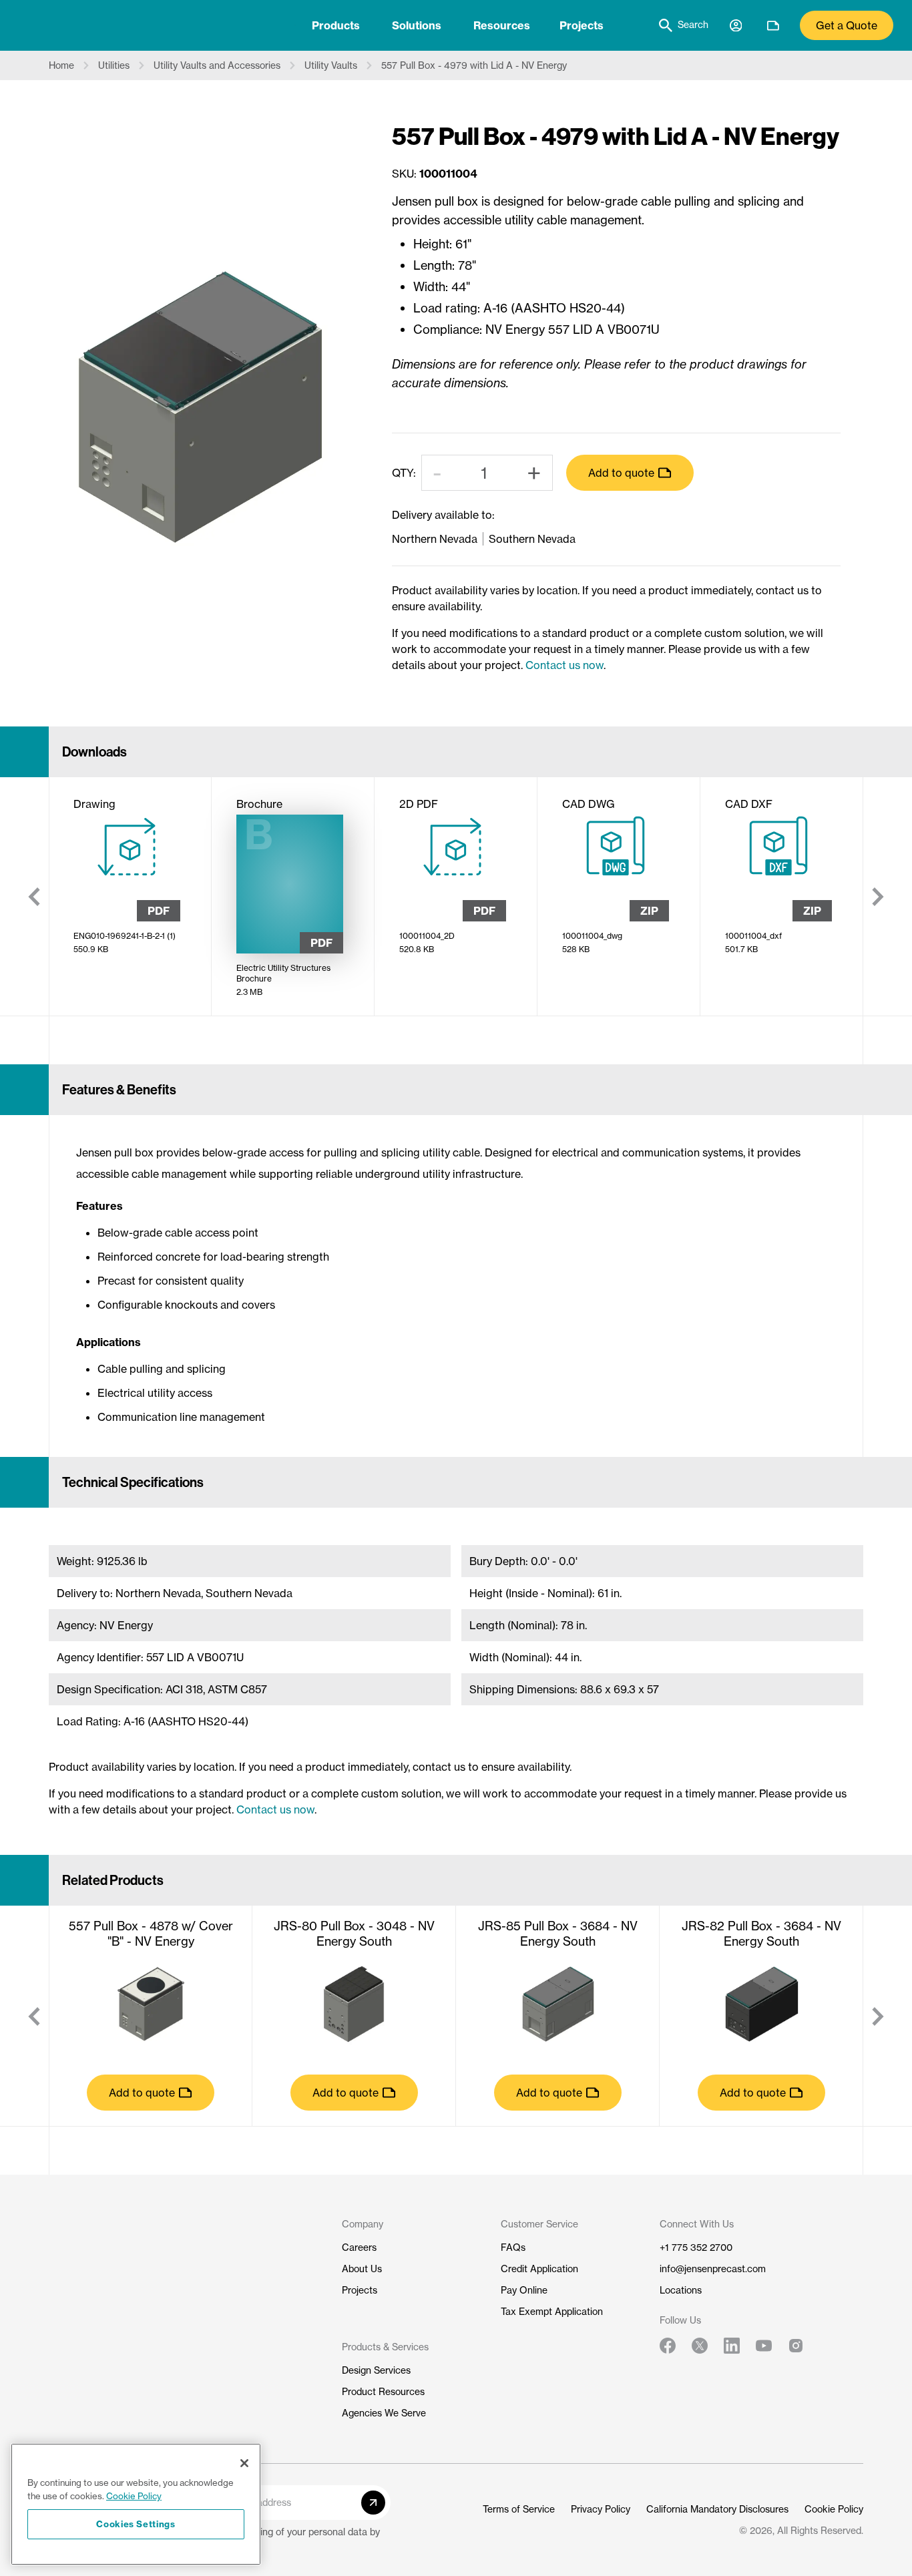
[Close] (244, 2463)
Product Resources (383, 2392)
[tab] (336, 25)
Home (61, 65)
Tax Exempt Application (552, 2312)
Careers (359, 2247)
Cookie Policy (834, 2509)
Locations (681, 2290)
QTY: (404, 473)
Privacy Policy (601, 2509)
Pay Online (524, 2290)
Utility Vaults (331, 65)
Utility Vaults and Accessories (217, 65)
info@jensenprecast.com (713, 2269)
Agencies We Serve (384, 2413)
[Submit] (373, 2503)
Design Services (376, 2370)
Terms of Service (519, 2509)
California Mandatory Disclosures (717, 2509)
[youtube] (764, 2346)
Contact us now (564, 665)
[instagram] (796, 2346)
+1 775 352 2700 (696, 2247)
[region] (136, 2504)
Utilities (114, 65)
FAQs (513, 2247)
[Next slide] (878, 897)
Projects (582, 25)
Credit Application (539, 2269)
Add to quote (621, 473)
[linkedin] (732, 2346)
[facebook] (668, 2346)
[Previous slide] (34, 897)
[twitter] (700, 2346)
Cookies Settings (136, 2524)
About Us (362, 2269)
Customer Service (539, 2224)
